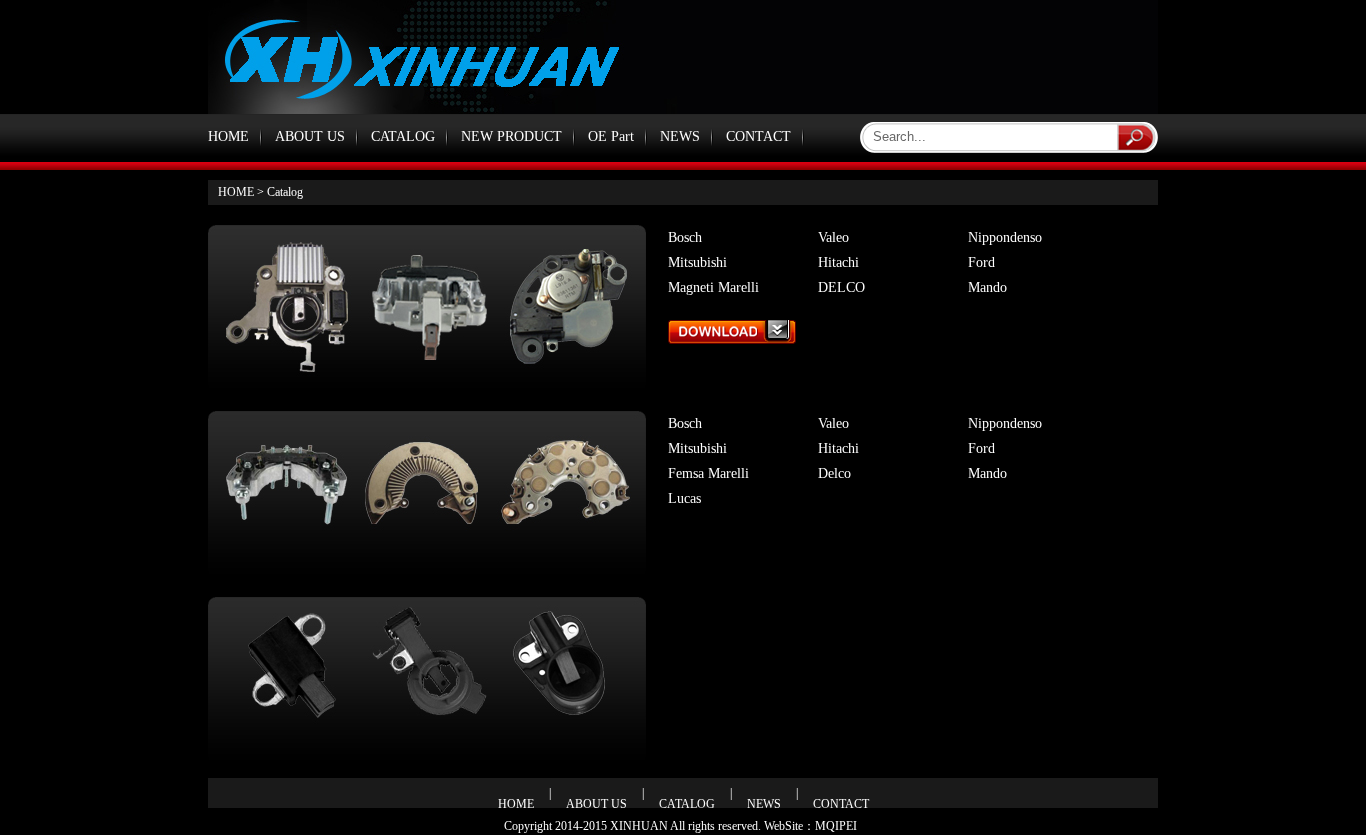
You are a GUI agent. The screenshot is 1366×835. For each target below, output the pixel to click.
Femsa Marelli (708, 473)
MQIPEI (836, 826)
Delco (834, 473)
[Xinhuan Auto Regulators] (732, 338)
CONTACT (758, 136)
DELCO (841, 287)
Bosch (685, 237)
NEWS (680, 136)
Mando (987, 287)
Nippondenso (1005, 237)
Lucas (684, 498)
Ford (981, 262)
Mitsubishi (697, 262)
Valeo (833, 237)
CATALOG (403, 136)
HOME (228, 136)
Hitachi (838, 262)
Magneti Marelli (713, 287)
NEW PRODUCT (511, 136)
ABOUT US (310, 136)
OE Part (611, 136)
